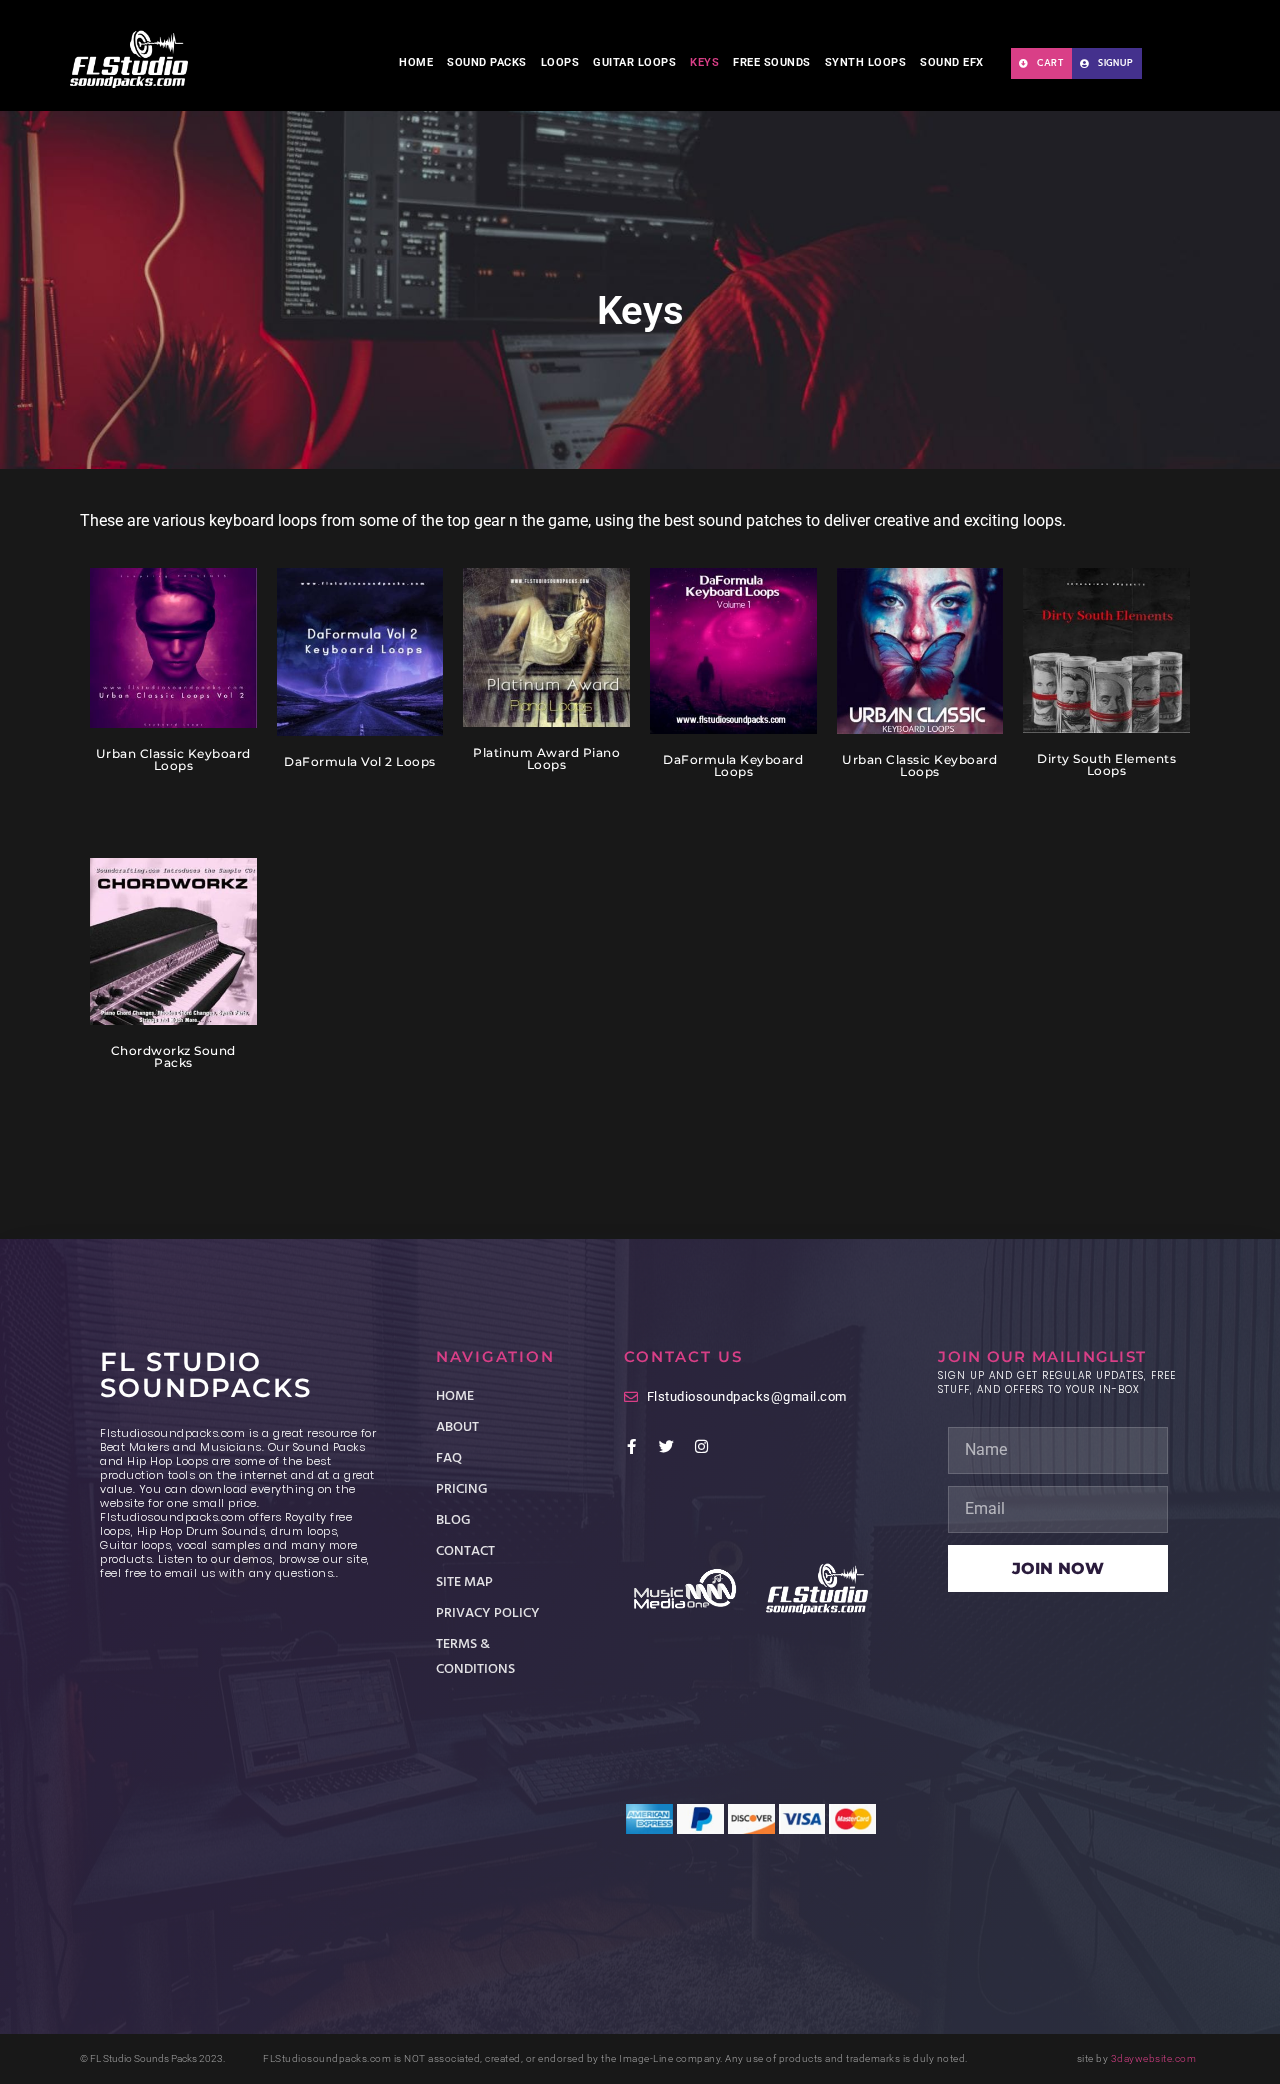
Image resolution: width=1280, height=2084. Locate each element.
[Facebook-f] (631, 1446)
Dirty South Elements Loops (1106, 764)
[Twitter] (666, 1446)
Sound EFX (952, 62)
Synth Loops (866, 62)
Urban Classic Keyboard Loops (173, 759)
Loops (560, 62)
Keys (704, 62)
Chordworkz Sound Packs (173, 1056)
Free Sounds (772, 62)
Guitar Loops (634, 62)
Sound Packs (487, 62)
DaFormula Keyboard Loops (733, 765)
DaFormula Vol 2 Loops (360, 761)
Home (416, 62)
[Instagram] (701, 1446)
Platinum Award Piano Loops (546, 758)
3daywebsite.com (1154, 2058)
